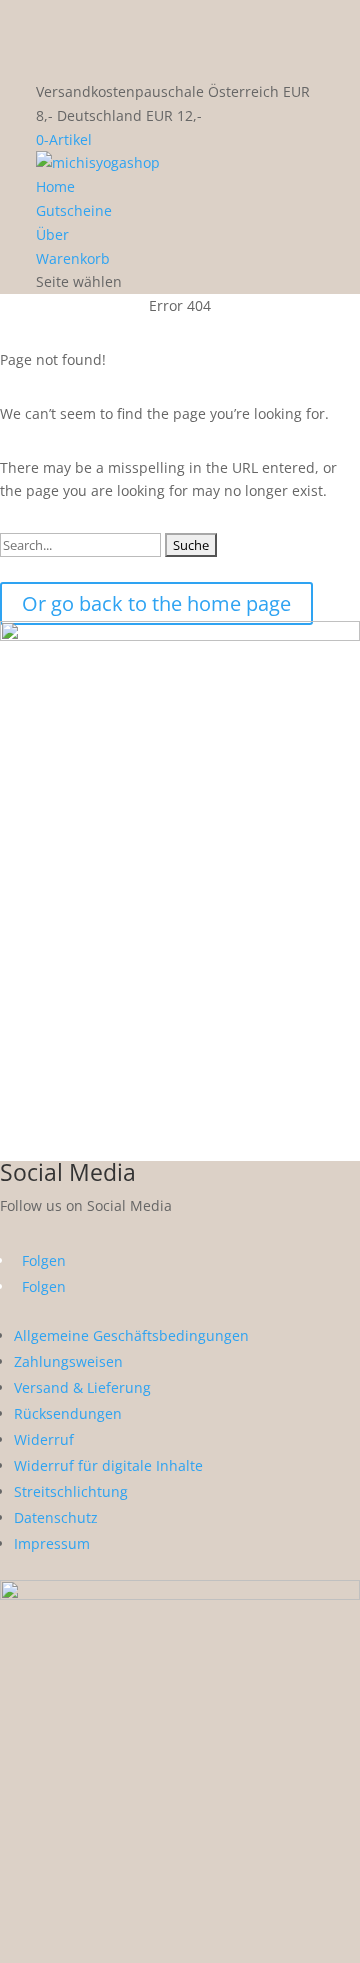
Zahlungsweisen (68, 1361)
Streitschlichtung (71, 1491)
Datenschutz (56, 1517)
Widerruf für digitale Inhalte (108, 1465)
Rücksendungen (68, 1413)
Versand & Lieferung (82, 1387)
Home (55, 186)
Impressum (52, 1543)
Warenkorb (73, 258)
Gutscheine (74, 210)
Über (52, 234)
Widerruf (44, 1439)
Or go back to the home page (156, 603)
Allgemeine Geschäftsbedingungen (131, 1335)
